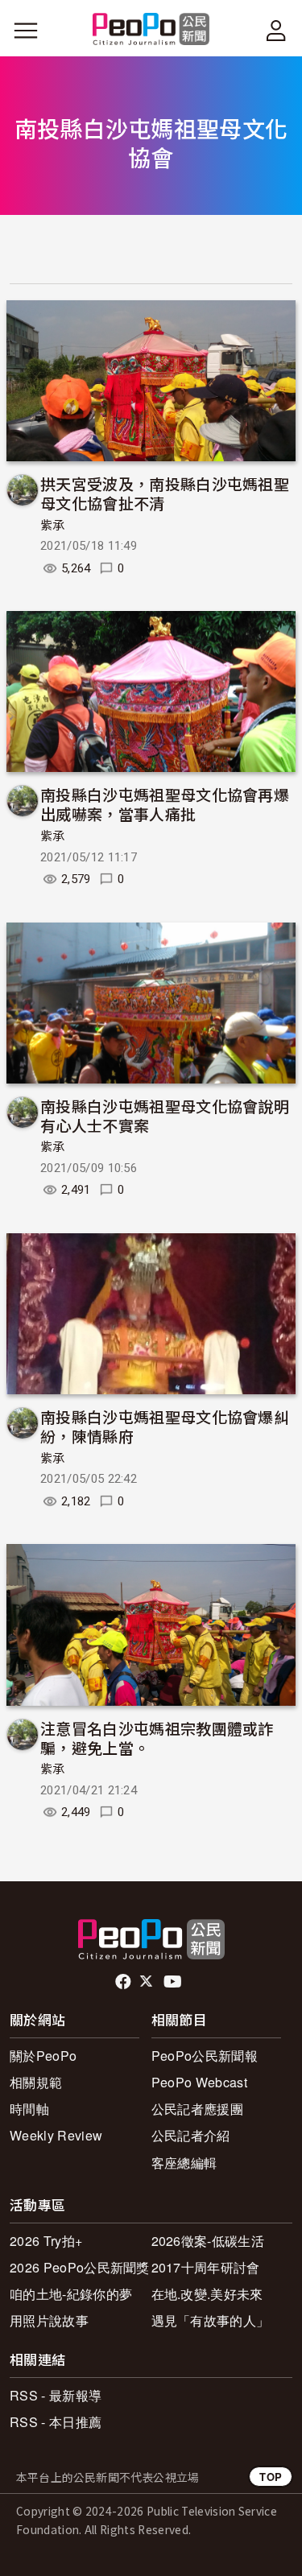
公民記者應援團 (197, 2109)
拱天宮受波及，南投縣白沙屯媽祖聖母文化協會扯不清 (165, 493)
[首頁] (151, 30)
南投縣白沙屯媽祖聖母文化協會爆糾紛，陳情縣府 (165, 1426)
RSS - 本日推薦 (56, 2422)
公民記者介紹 (191, 2135)
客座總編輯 (184, 2163)
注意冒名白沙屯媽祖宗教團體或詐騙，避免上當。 (157, 1738)
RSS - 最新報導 (56, 2395)
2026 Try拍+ (46, 2241)
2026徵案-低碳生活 (208, 2241)
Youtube (174, 1982)
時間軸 (29, 2109)
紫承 (53, 526)
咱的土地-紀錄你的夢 (71, 2294)
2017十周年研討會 (206, 2267)
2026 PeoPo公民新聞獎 (80, 2267)
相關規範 (36, 2082)
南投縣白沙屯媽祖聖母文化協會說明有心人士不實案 (165, 1115)
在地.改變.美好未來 (207, 2294)
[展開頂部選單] (276, 31)
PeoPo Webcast (199, 2082)
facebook (124, 1982)
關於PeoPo (43, 2056)
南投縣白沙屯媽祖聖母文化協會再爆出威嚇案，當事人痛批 (165, 804)
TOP (271, 2477)
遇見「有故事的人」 (211, 2320)
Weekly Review (56, 2135)
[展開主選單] (26, 31)
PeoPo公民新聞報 (205, 2056)
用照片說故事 (49, 2320)
